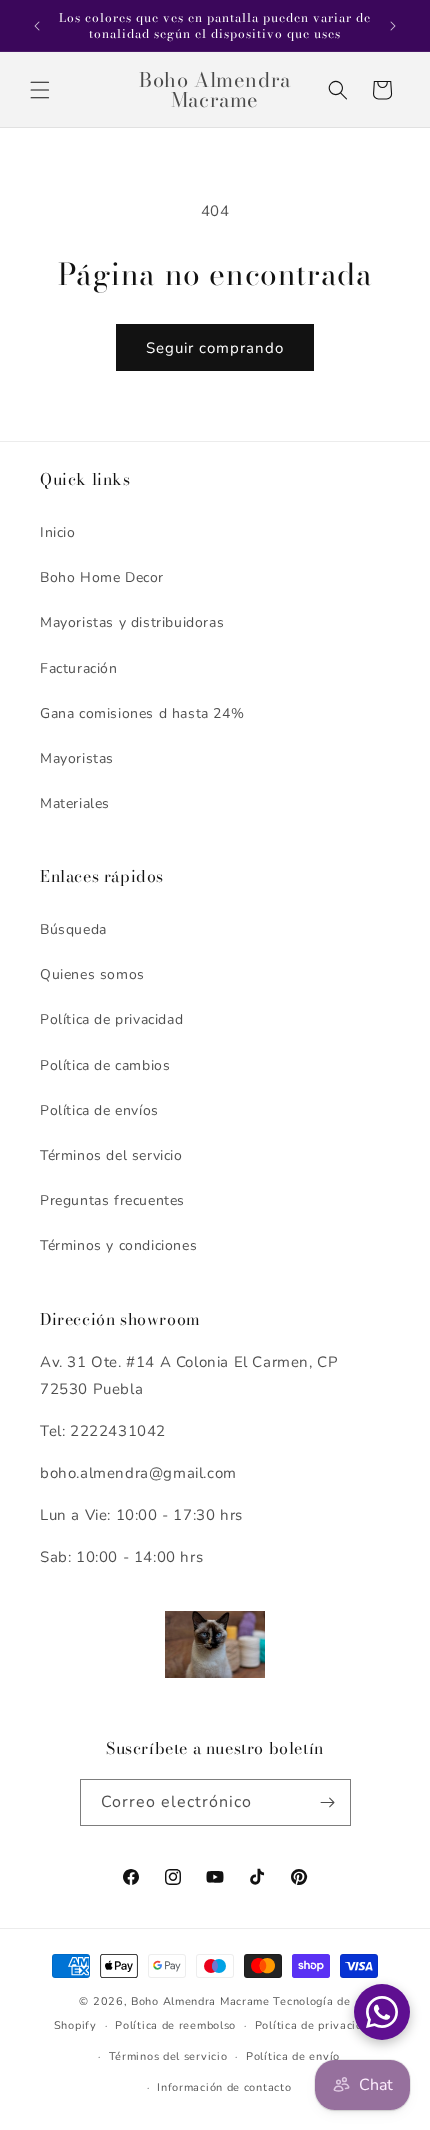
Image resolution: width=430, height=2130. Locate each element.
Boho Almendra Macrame (200, 2001)
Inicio (58, 532)
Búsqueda (73, 929)
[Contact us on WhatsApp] (382, 2012)
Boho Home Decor (102, 577)
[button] (40, 90)
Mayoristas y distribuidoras (132, 622)
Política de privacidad (111, 1019)
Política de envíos (99, 1110)
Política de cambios (105, 1065)
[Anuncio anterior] (37, 26)
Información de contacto (224, 2087)
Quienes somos (92, 974)
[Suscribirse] (328, 1802)
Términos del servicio (111, 1155)
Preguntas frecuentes (112, 1200)
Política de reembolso (175, 2025)
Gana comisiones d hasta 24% (142, 713)
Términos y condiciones (118, 1245)
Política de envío (293, 2056)
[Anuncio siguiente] (393, 26)
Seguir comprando (215, 348)
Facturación (79, 668)
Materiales (75, 803)
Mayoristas (77, 758)
